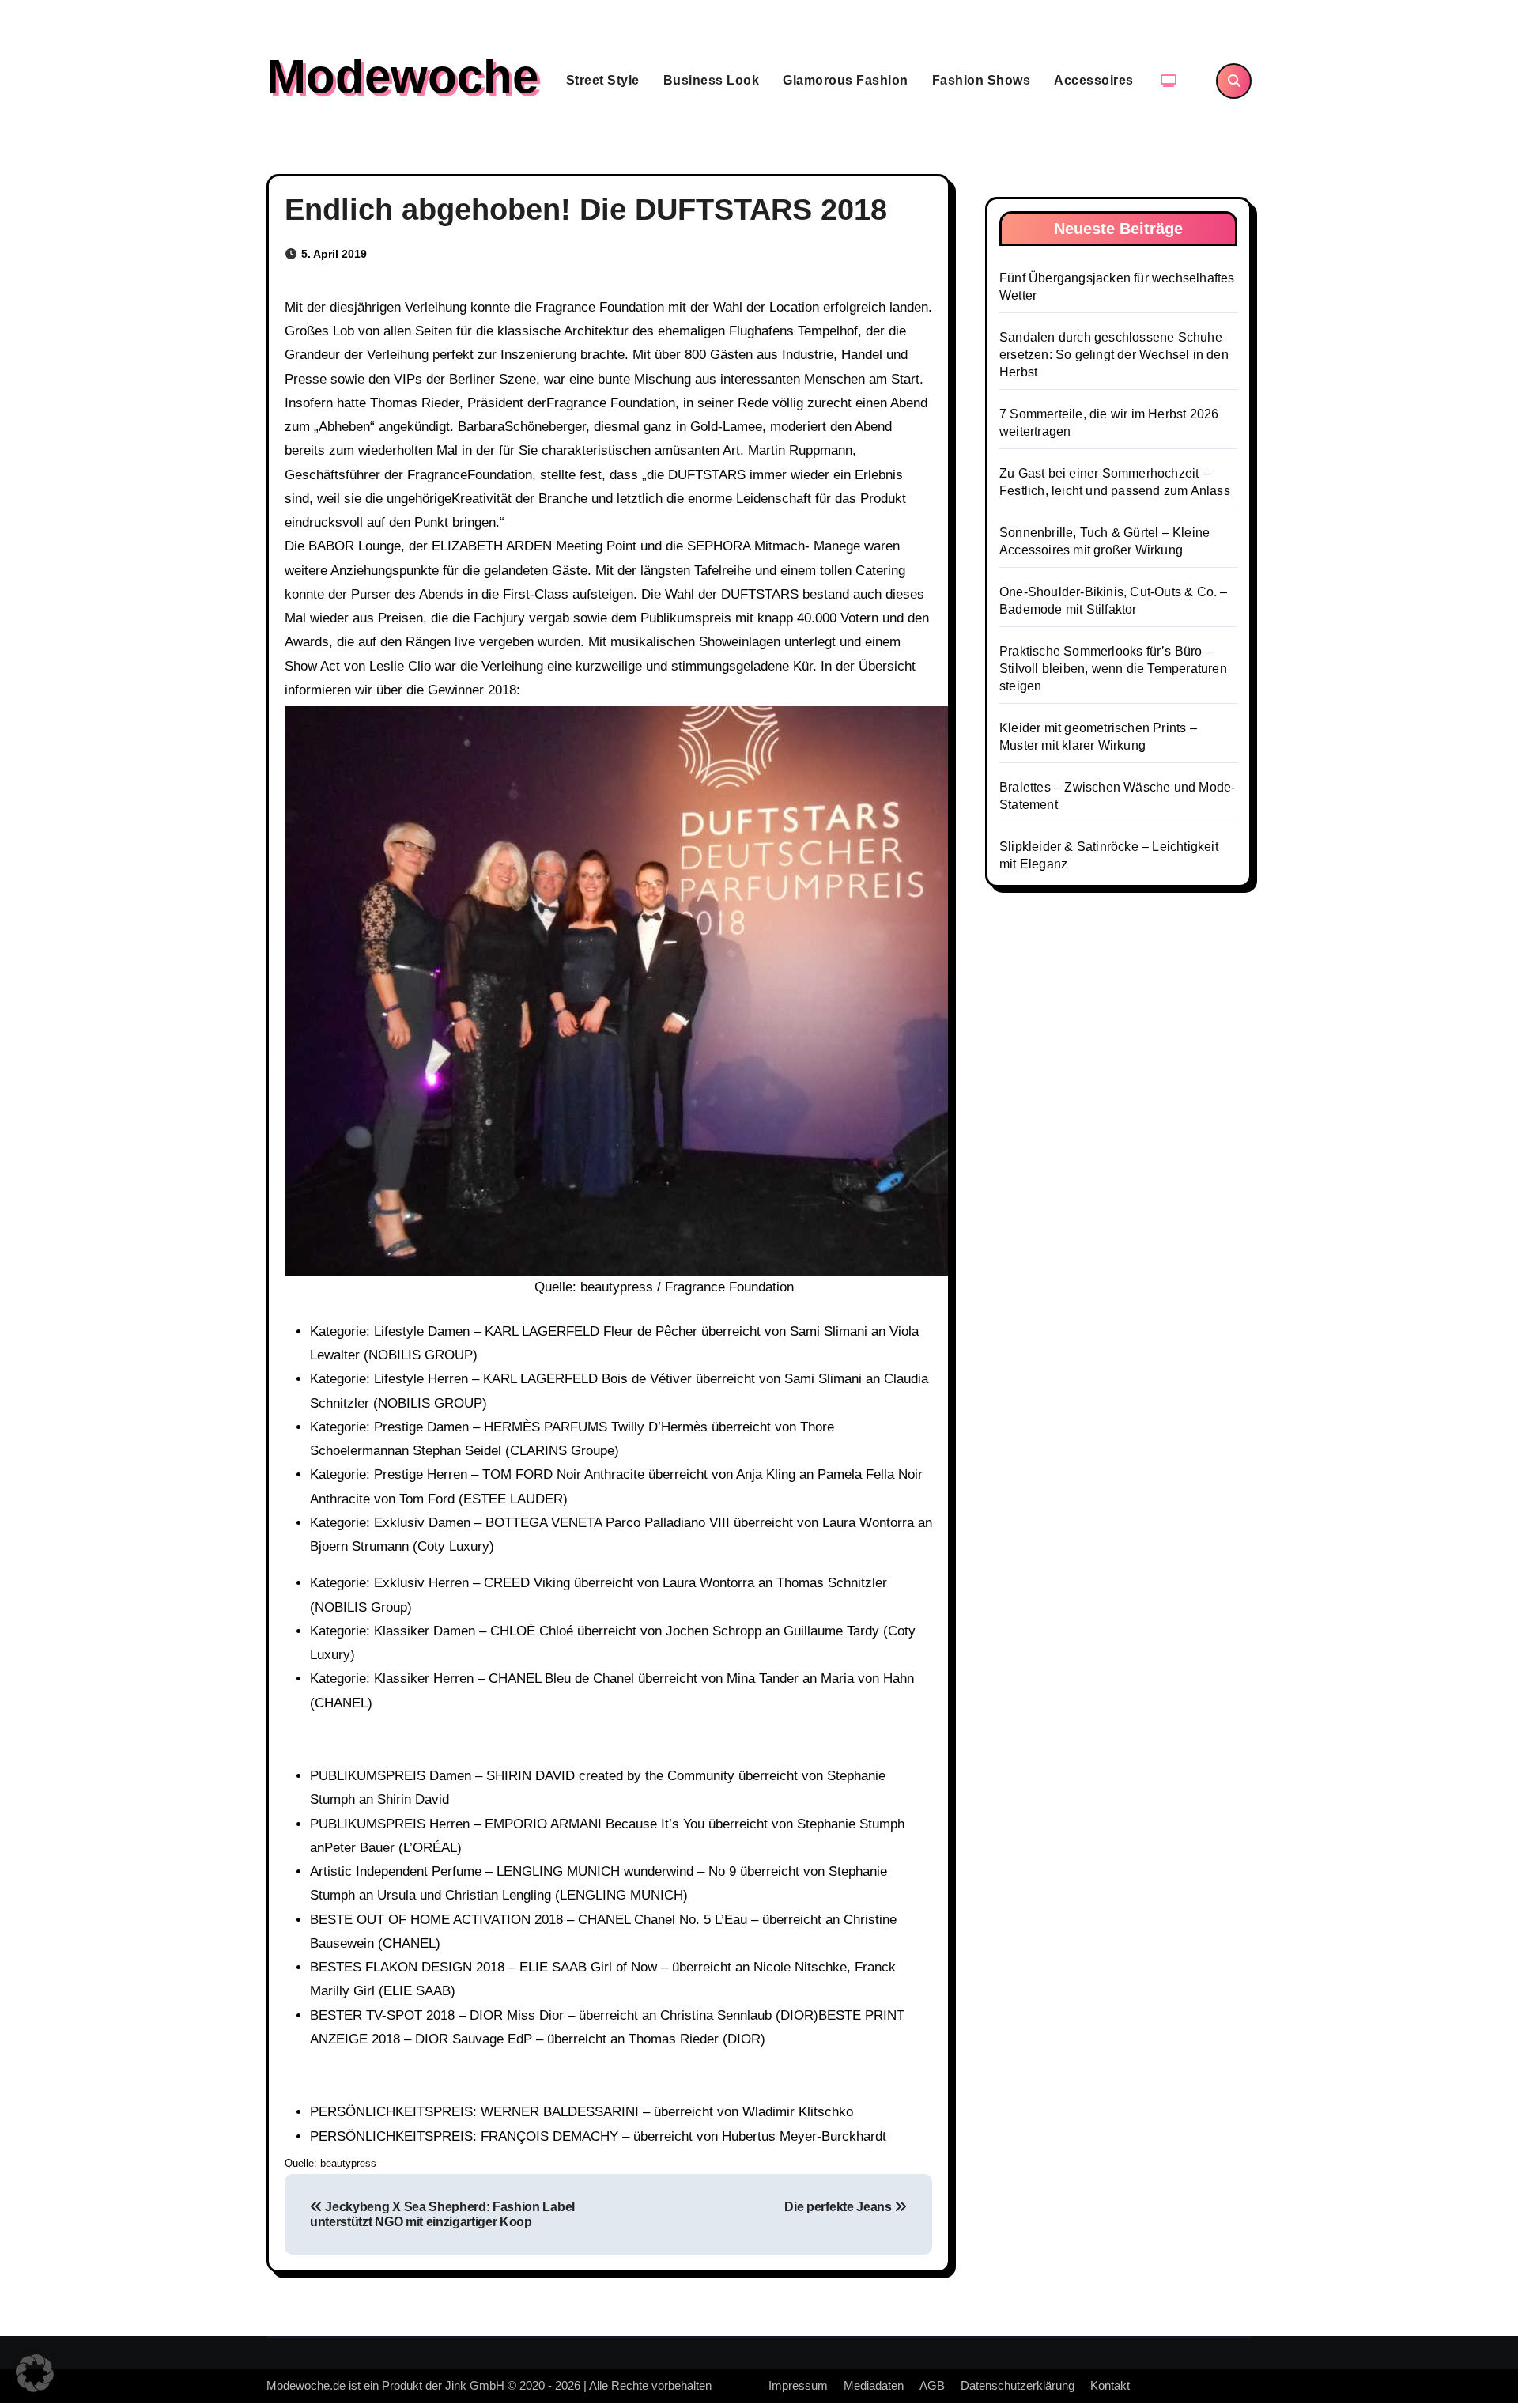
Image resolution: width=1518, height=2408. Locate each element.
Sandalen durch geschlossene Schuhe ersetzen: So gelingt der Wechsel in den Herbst (1114, 355)
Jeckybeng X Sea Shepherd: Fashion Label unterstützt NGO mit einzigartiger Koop (442, 2214)
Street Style (603, 80)
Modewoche (402, 76)
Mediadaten (874, 2385)
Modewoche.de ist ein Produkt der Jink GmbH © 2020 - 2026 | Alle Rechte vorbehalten (489, 2385)
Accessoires (1094, 80)
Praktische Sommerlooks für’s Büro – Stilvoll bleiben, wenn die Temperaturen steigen (1113, 669)
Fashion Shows (982, 80)
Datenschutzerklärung (1018, 2385)
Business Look (712, 80)
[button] (35, 2373)
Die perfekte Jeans (839, 2207)
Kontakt (1110, 2385)
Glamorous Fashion (846, 80)
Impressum (798, 2385)
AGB (932, 2385)
